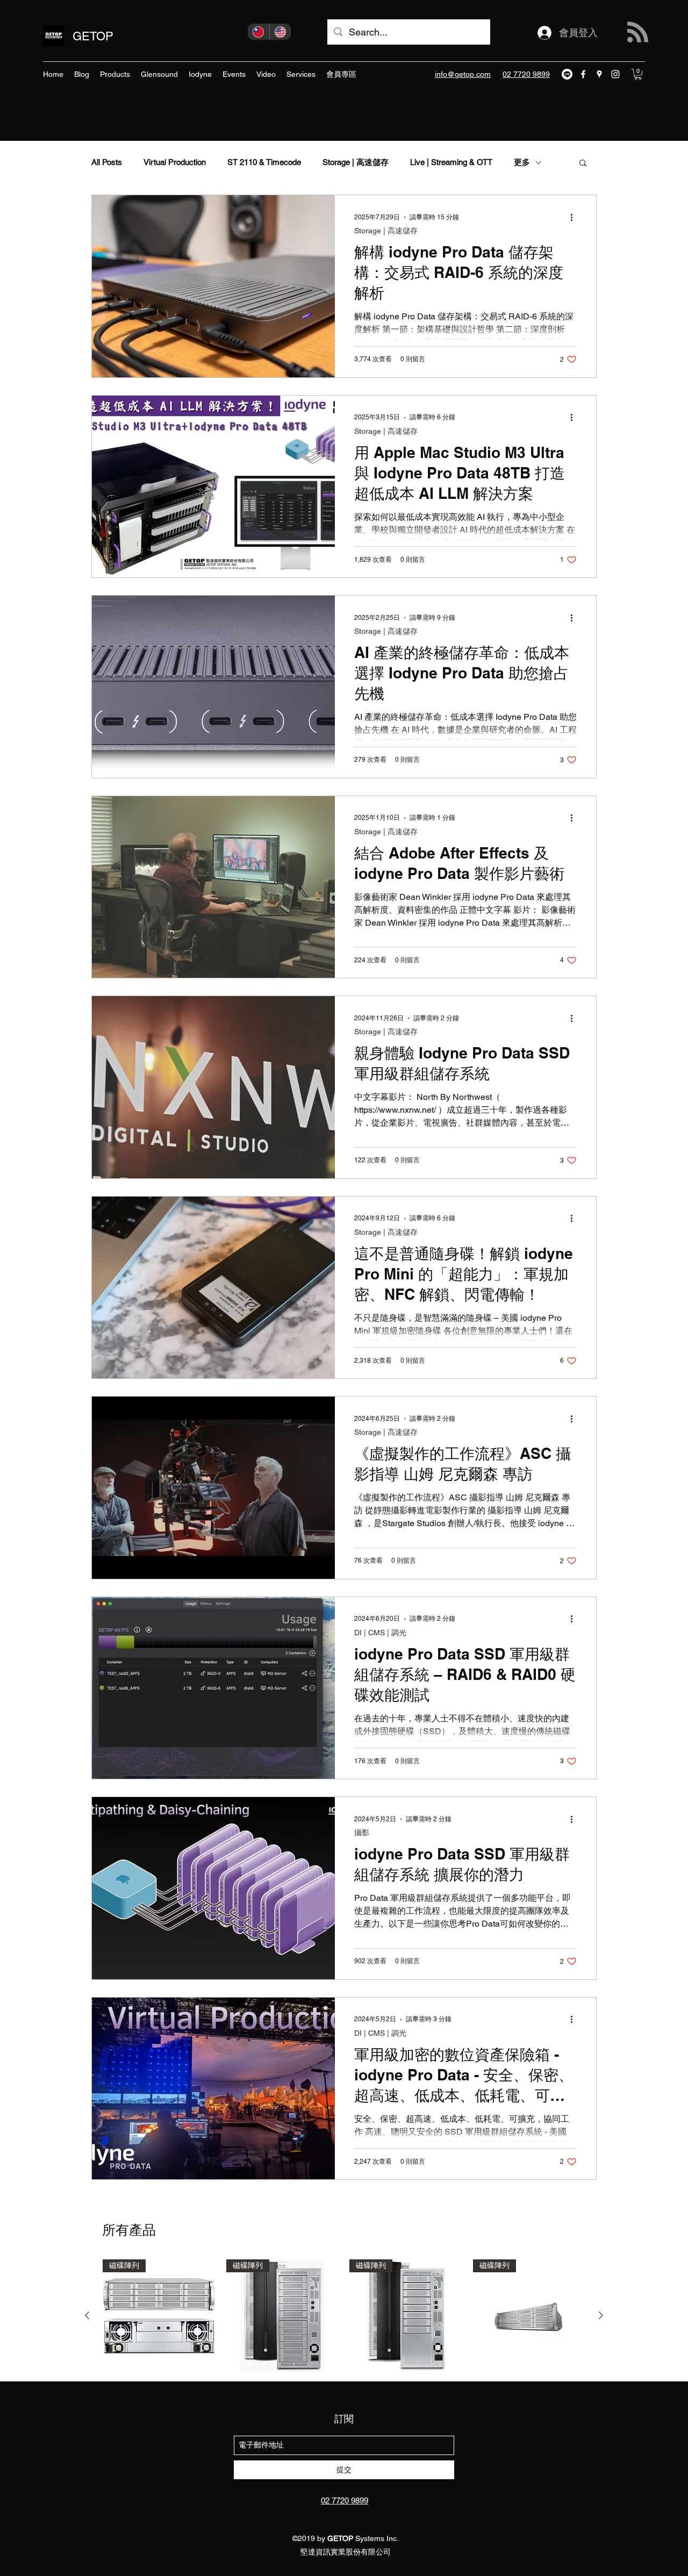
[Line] (567, 74)
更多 (522, 162)
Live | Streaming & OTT (451, 162)
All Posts (107, 162)
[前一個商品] (87, 2315)
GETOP (93, 36)
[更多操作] (575, 217)
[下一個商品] (601, 2315)
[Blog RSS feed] (638, 33)
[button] (638, 74)
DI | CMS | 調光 (380, 1633)
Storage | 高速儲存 (356, 162)
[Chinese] (259, 32)
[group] (344, 2316)
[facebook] (583, 74)
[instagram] (615, 74)
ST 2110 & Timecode (264, 162)
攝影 (362, 1833)
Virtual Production (175, 162)
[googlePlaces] (599, 74)
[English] (280, 32)
